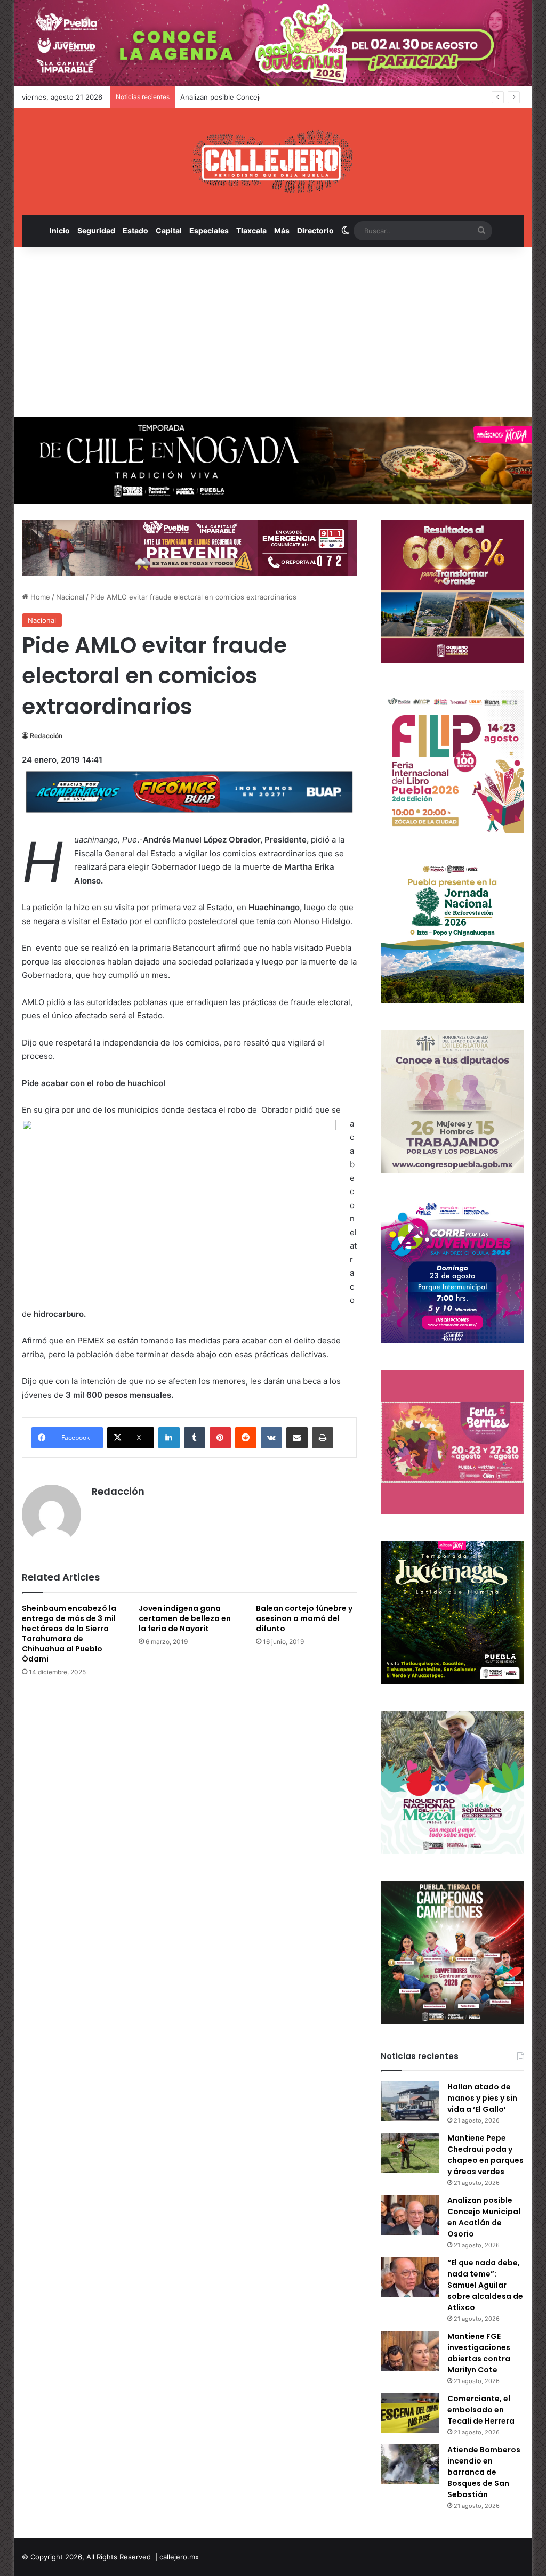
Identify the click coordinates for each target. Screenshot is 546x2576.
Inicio (60, 230)
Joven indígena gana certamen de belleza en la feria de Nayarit (185, 1618)
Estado (135, 230)
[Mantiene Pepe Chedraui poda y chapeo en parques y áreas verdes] (410, 2153)
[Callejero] (273, 161)
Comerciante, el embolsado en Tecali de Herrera (481, 2410)
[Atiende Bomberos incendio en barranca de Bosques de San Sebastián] (410, 2464)
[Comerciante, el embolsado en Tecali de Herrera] (410, 2413)
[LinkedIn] (169, 1438)
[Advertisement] (273, 332)
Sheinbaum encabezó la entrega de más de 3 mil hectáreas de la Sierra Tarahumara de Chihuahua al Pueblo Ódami (69, 1634)
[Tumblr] (195, 1438)
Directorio (315, 230)
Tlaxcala (251, 230)
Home (39, 597)
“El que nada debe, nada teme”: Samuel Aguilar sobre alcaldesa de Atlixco (485, 2285)
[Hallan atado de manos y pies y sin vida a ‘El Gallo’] (410, 2101)
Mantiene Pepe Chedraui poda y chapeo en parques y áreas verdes (485, 2155)
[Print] (323, 1438)
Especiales (209, 230)
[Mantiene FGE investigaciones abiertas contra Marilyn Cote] (410, 2351)
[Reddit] (246, 1438)
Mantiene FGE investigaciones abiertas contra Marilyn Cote (479, 2353)
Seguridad (96, 230)
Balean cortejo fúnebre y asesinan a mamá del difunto (304, 1618)
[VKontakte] (271, 1438)
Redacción (46, 736)
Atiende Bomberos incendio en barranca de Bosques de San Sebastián (484, 2472)
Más (282, 230)
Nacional (70, 597)
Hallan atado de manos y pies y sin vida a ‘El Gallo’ (482, 2098)
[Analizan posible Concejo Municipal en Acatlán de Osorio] (410, 2215)
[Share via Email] (297, 1438)
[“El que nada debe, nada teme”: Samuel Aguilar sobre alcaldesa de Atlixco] (410, 2277)
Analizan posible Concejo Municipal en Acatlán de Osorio (275, 97)
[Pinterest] (220, 1438)
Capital (169, 230)
